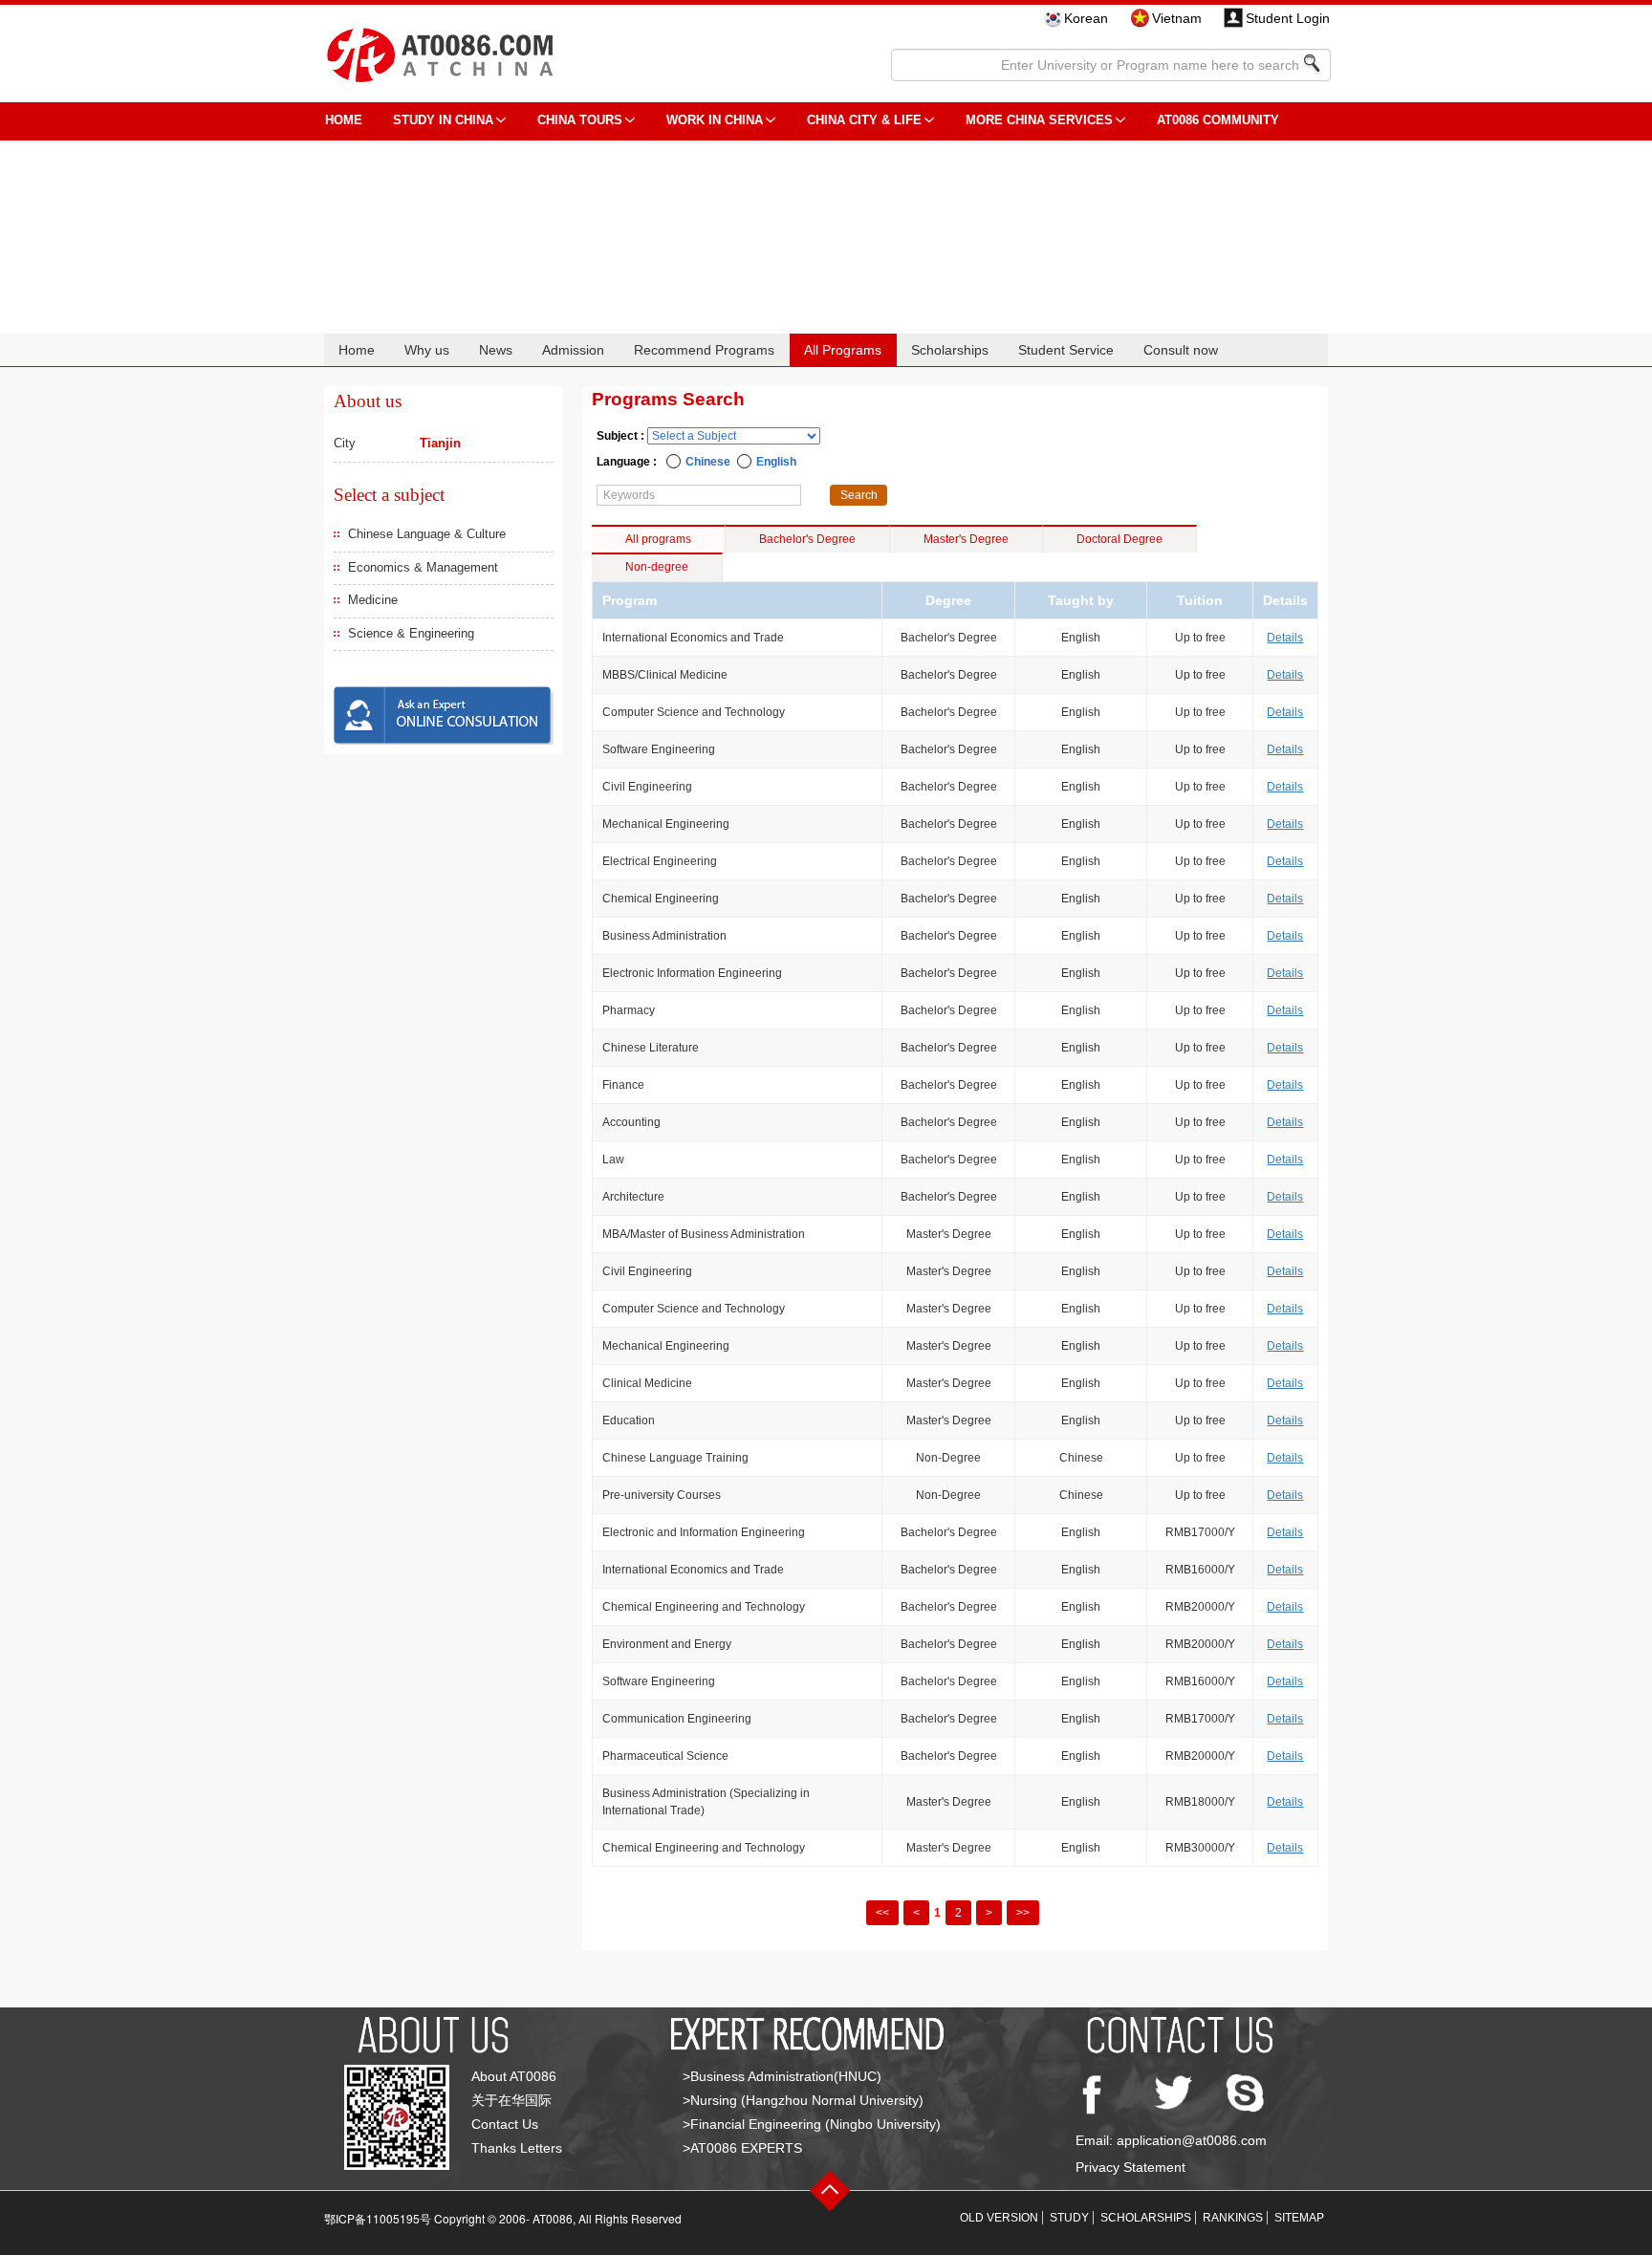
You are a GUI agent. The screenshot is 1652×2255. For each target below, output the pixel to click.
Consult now (1181, 350)
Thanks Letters (517, 2148)
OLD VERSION (999, 2218)
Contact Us (505, 2124)
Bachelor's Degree (807, 539)
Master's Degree (966, 539)
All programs (658, 539)
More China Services (1039, 120)
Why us (427, 350)
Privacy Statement (1130, 2167)
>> (1023, 1913)
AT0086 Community (1218, 120)
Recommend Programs (704, 350)
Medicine (373, 600)
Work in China (715, 120)
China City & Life (864, 120)
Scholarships (950, 350)
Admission (573, 350)
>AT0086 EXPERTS (742, 2148)
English (776, 462)
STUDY (1069, 2218)
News (496, 350)
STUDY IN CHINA (443, 120)
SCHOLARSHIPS (1146, 2218)
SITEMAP (1299, 2218)
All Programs (843, 350)
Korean (1086, 18)
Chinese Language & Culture (427, 534)
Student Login (1288, 18)
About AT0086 (514, 2076)
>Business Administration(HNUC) (782, 2076)
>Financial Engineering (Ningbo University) (812, 2124)
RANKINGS (1233, 2218)
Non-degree (657, 567)
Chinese (708, 462)
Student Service (1066, 350)
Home (357, 350)
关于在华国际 (511, 2100)
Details (1285, 638)
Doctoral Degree (1119, 539)
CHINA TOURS (580, 120)
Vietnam (1177, 18)
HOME (344, 120)
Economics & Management (423, 567)
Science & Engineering (411, 633)
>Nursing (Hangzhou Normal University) (803, 2100)
